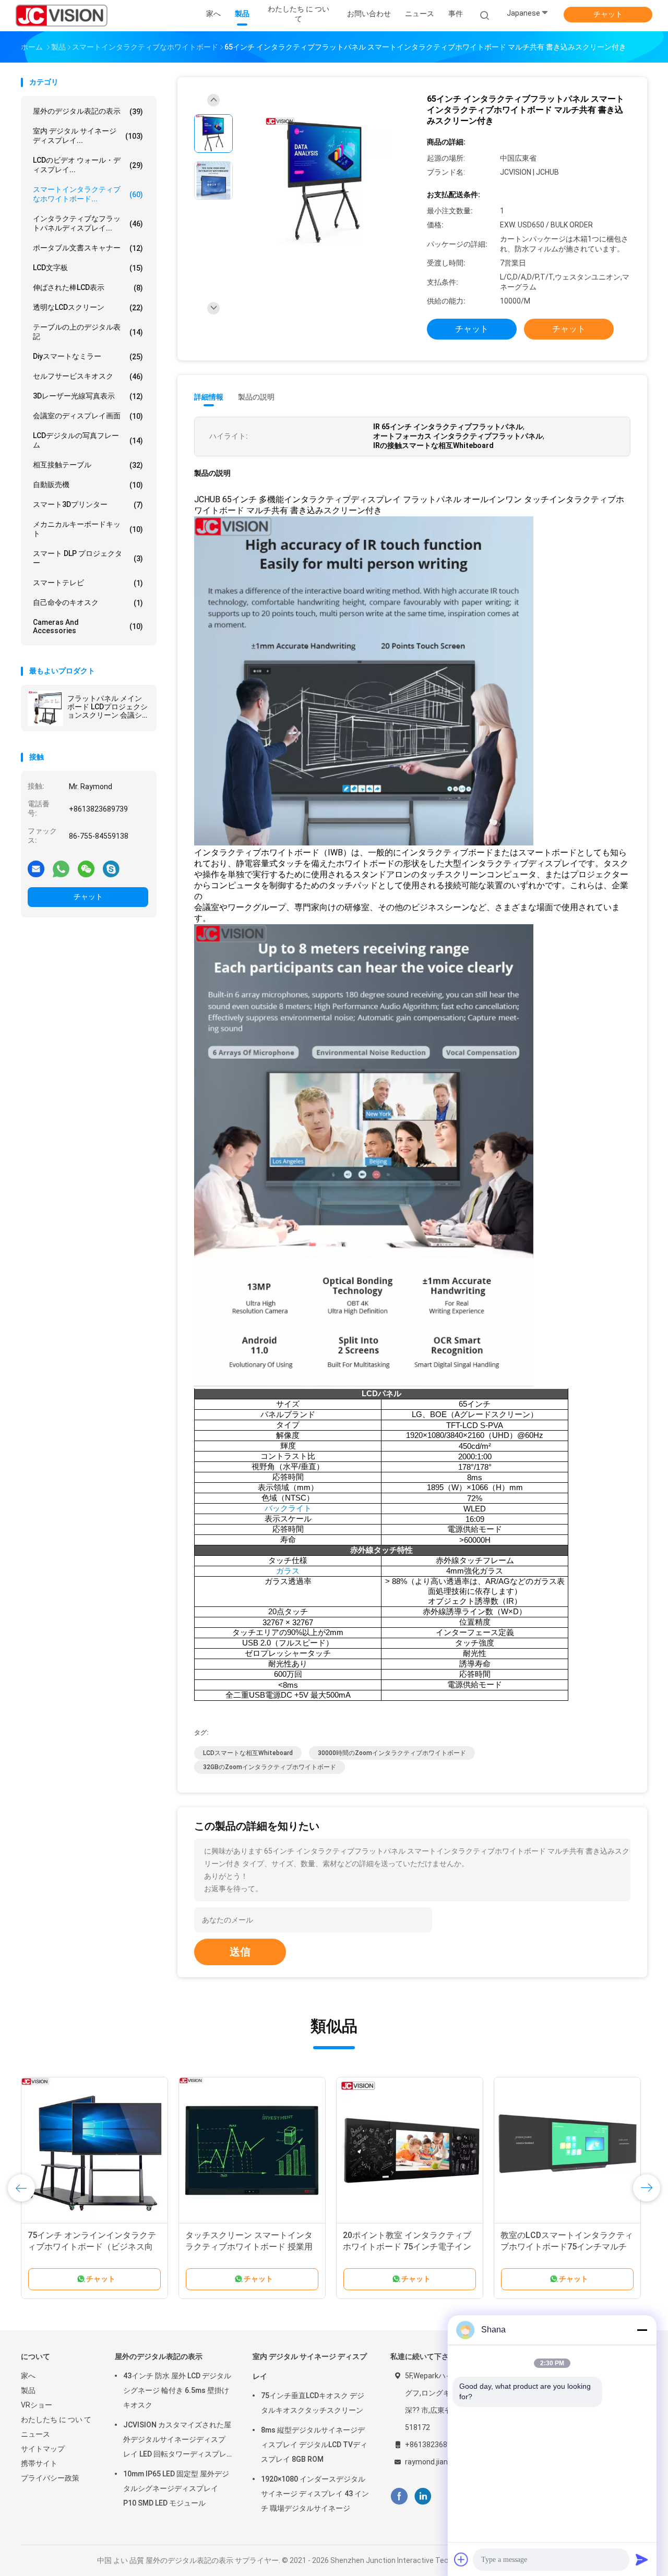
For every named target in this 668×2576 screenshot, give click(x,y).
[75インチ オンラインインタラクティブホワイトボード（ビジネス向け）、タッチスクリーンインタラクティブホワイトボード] (94, 2150)
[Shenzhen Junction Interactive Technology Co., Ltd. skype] (111, 868)
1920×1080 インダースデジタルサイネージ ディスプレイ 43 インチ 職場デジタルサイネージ (315, 2494)
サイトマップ (43, 2449)
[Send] (642, 2559)
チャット (608, 14)
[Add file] (461, 2559)
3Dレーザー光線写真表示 (88, 396)
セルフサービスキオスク (88, 376)
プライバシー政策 (50, 2478)
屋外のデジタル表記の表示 (88, 111)
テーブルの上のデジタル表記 (88, 332)
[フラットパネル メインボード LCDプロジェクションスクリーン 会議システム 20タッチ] (45, 708)
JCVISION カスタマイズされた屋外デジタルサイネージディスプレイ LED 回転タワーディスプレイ (177, 2441)
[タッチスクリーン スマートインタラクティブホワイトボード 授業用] (252, 2150)
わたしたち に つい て (56, 2420)
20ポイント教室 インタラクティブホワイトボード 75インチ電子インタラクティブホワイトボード (407, 2247)
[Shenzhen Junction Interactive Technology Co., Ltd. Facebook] (399, 2496)
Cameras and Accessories (88, 626)
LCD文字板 (88, 268)
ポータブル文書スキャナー (88, 248)
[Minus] (642, 2330)
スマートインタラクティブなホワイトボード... (88, 194)
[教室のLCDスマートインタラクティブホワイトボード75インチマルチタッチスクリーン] (567, 2150)
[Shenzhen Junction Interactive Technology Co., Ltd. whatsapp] (61, 868)
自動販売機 (88, 485)
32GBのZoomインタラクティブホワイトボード (270, 1767)
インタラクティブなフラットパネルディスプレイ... (88, 223)
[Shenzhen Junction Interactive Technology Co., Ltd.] (62, 16)
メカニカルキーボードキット (88, 529)
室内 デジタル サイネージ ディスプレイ (310, 2366)
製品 (28, 2390)
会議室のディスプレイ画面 (88, 416)
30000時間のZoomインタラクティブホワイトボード (392, 1753)
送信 (240, 1952)
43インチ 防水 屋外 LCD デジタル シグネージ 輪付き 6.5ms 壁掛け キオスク (177, 2390)
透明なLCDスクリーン (88, 307)
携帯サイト (39, 2463)
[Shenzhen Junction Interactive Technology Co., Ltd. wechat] (86, 868)
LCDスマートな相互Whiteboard (248, 1753)
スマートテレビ (88, 583)
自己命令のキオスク (88, 603)
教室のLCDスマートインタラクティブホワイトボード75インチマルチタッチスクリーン (567, 2247)
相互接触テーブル (88, 465)
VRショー (37, 2405)
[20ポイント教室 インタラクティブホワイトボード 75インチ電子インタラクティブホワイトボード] (410, 2150)
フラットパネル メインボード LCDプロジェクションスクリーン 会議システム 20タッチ (108, 707)
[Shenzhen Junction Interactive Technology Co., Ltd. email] (36, 868)
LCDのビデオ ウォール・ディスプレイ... (88, 165)
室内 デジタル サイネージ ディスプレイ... (88, 136)
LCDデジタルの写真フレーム (88, 440)
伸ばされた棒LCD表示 (88, 288)
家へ (28, 2376)
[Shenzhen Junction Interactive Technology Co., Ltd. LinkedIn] (423, 2496)
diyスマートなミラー (88, 356)
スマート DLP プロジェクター (88, 558)
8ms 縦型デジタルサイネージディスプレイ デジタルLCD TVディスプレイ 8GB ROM (314, 2445)
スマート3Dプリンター (88, 505)
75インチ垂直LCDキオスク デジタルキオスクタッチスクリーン (313, 2403)
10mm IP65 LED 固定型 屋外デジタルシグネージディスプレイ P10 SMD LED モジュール (176, 2488)
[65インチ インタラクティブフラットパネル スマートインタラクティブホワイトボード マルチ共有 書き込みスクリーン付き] (326, 182)
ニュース (35, 2434)
